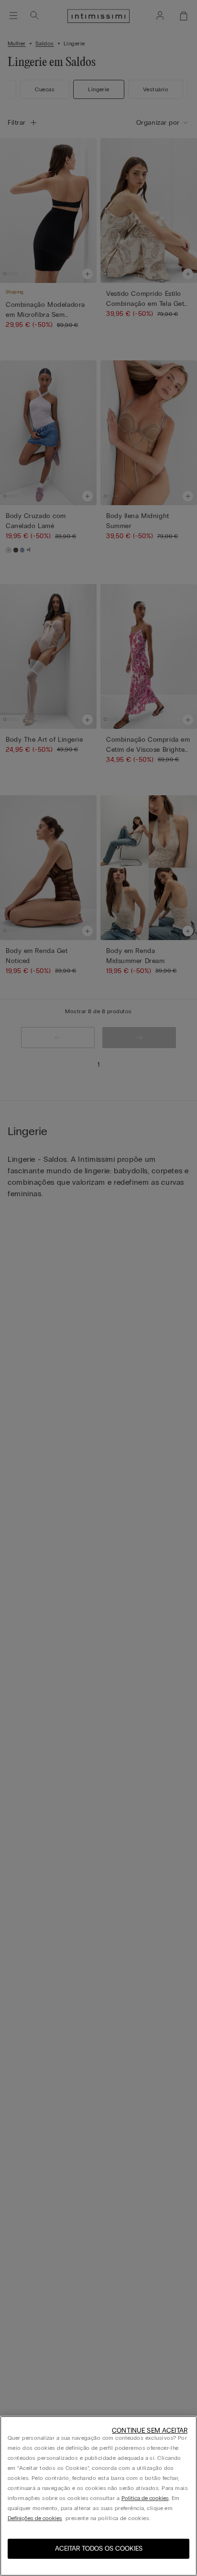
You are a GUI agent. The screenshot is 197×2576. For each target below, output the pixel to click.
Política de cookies (145, 2498)
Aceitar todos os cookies (99, 2549)
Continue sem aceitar (150, 2430)
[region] (98, 2496)
